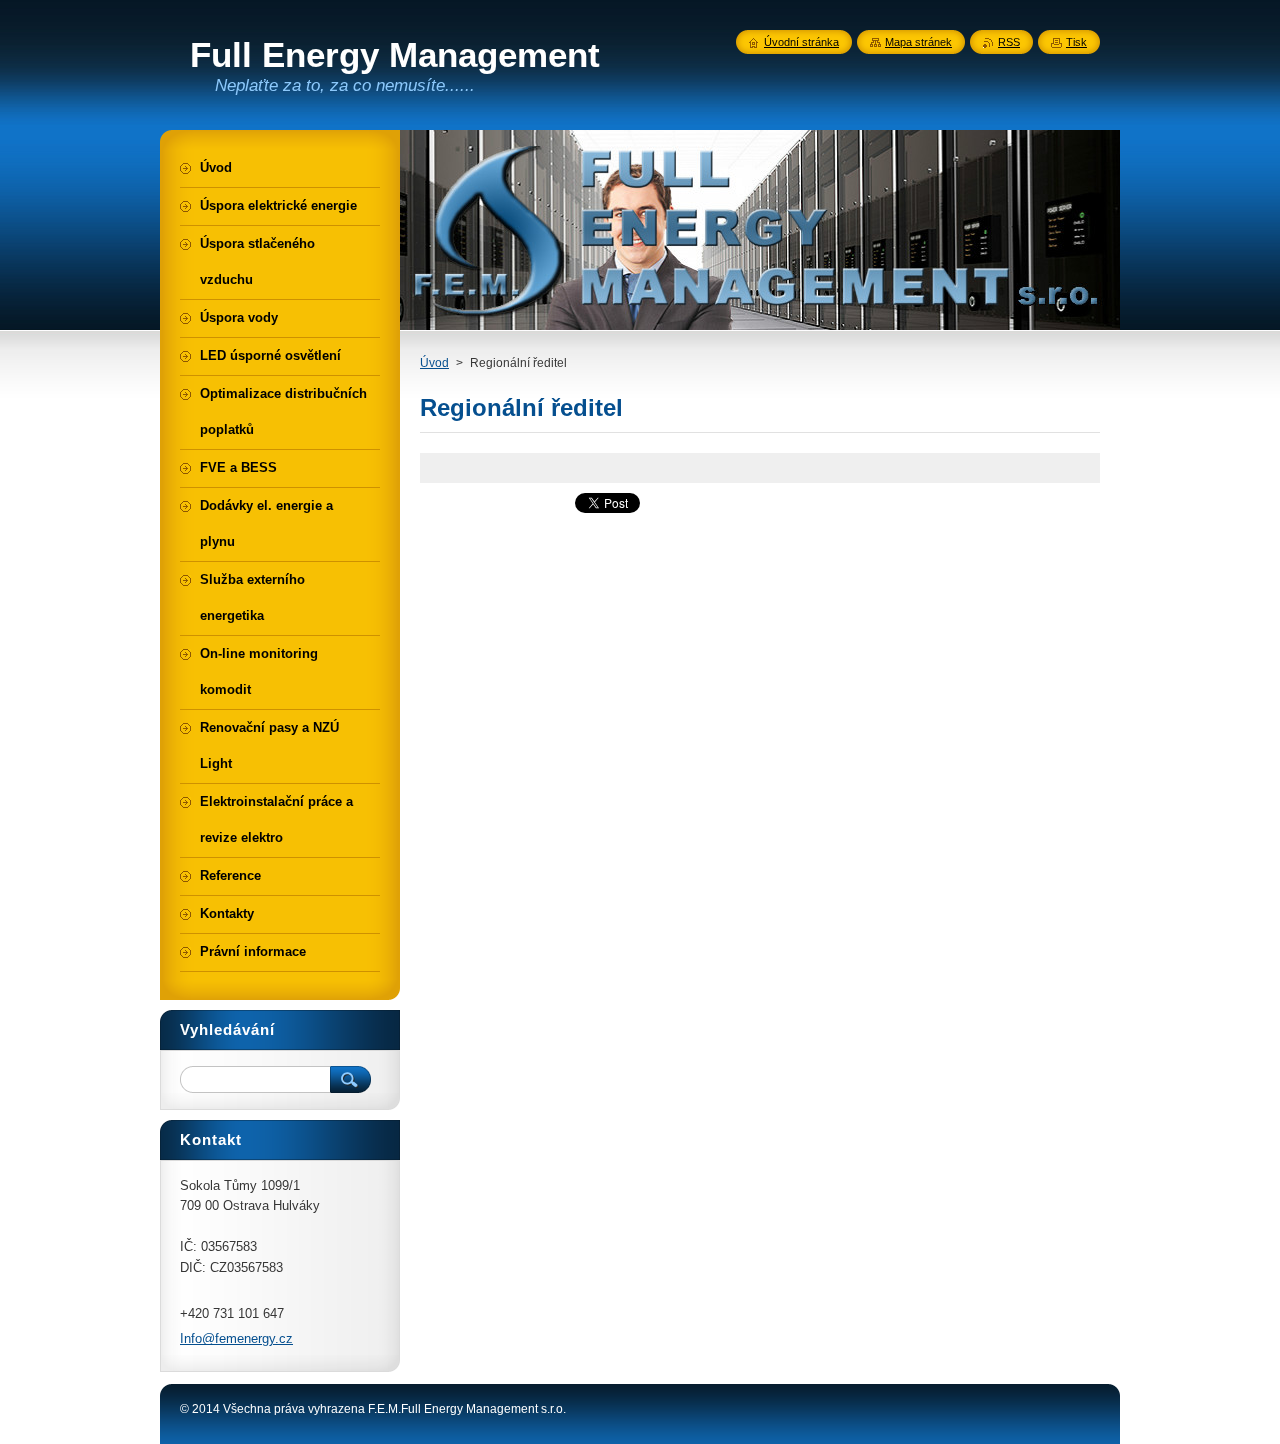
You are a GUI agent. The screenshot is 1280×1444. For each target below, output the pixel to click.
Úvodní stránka (801, 42)
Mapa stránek (918, 42)
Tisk (1076, 42)
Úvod (434, 363)
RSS (1009, 42)
